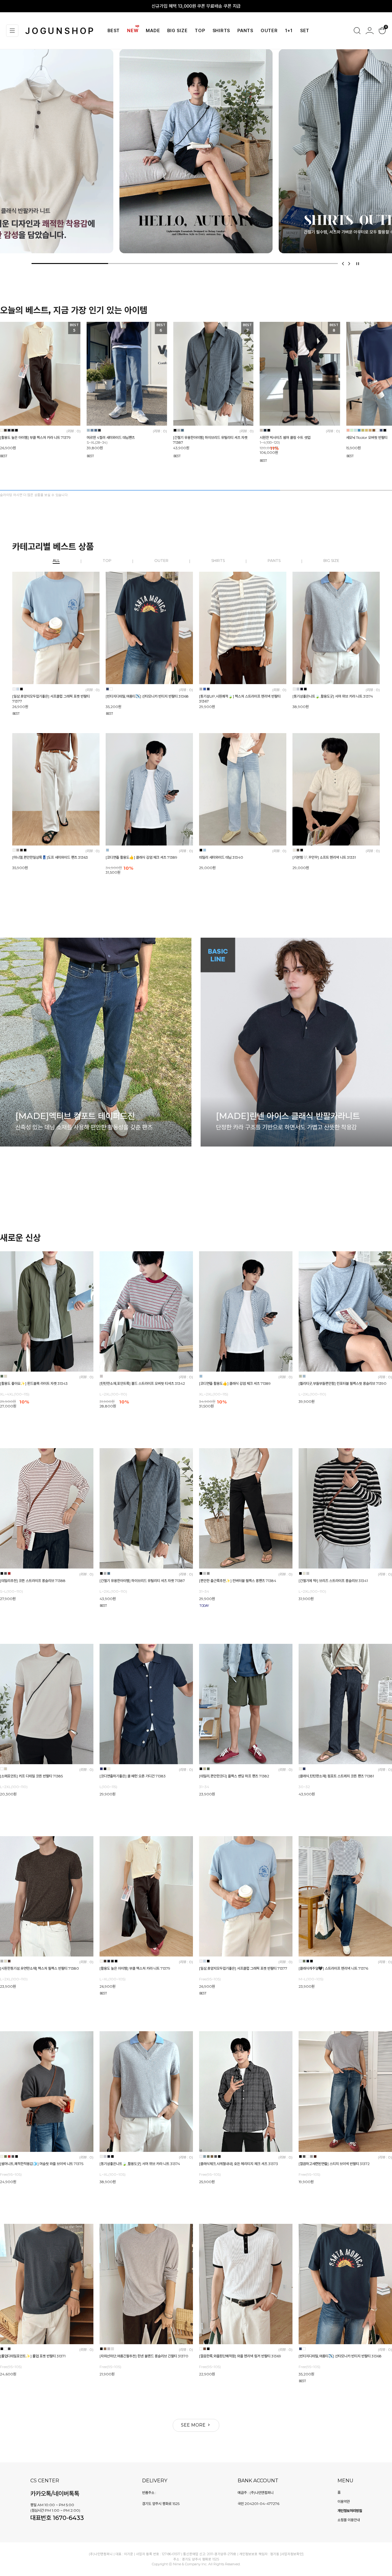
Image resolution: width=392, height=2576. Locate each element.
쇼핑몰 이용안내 (349, 2520)
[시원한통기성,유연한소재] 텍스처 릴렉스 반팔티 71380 (40, 1969)
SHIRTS (221, 31)
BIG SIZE (177, 31)
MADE (153, 31)
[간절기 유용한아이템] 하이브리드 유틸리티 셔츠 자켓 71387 (142, 1581)
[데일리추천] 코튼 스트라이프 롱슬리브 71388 (33, 1581)
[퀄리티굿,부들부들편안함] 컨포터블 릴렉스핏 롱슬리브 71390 (343, 1383)
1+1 (289, 31)
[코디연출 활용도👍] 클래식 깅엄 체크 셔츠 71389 (141, 858)
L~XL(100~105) (113, 1979)
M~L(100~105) (311, 1979)
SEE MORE (194, 2425)
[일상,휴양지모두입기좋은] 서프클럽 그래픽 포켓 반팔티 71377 (243, 1969)
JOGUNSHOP (60, 31)
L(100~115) (108, 1787)
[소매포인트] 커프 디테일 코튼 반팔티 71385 (31, 1776)
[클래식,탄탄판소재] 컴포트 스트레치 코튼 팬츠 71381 (336, 1776)
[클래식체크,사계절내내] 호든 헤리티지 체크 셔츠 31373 (239, 2164)
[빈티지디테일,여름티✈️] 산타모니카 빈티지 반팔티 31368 (147, 696)
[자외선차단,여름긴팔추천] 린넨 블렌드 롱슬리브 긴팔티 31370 (144, 2356)
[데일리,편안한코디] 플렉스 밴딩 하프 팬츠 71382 (234, 1776)
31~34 (204, 1591)
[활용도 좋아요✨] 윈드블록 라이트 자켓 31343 (34, 1383)
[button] (343, 264)
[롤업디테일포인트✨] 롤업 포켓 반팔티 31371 (33, 2356)
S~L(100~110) (11, 1591)
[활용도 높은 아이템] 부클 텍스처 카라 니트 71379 (35, 437)
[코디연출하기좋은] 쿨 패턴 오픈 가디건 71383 (133, 1776)
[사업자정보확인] (292, 2554)
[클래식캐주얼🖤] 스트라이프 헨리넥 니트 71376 (333, 1969)
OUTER (269, 31)
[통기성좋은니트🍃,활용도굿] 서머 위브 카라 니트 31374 (333, 696)
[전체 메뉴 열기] (12, 31)
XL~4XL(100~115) (15, 1394)
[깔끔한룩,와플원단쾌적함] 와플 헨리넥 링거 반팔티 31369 (240, 2356)
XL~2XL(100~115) (214, 1394)
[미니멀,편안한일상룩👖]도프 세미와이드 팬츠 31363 (50, 858)
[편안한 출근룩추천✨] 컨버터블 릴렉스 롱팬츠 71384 (238, 1581)
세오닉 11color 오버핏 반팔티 (367, 437)
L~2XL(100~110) (113, 1394)
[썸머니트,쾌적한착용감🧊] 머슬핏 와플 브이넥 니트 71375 (42, 2164)
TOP (200, 31)
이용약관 (344, 2501)
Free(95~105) (210, 1979)
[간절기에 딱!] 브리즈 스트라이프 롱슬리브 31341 (333, 1581)
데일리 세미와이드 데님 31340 (221, 858)
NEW (133, 31)
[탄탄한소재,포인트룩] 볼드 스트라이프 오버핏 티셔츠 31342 (142, 1383)
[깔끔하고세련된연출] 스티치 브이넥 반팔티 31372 (334, 2164)
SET (305, 31)
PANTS (245, 31)
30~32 (304, 1787)
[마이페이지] (370, 31)
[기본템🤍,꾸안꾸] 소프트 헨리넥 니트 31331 (324, 858)
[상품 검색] (357, 31)
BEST (114, 31)
